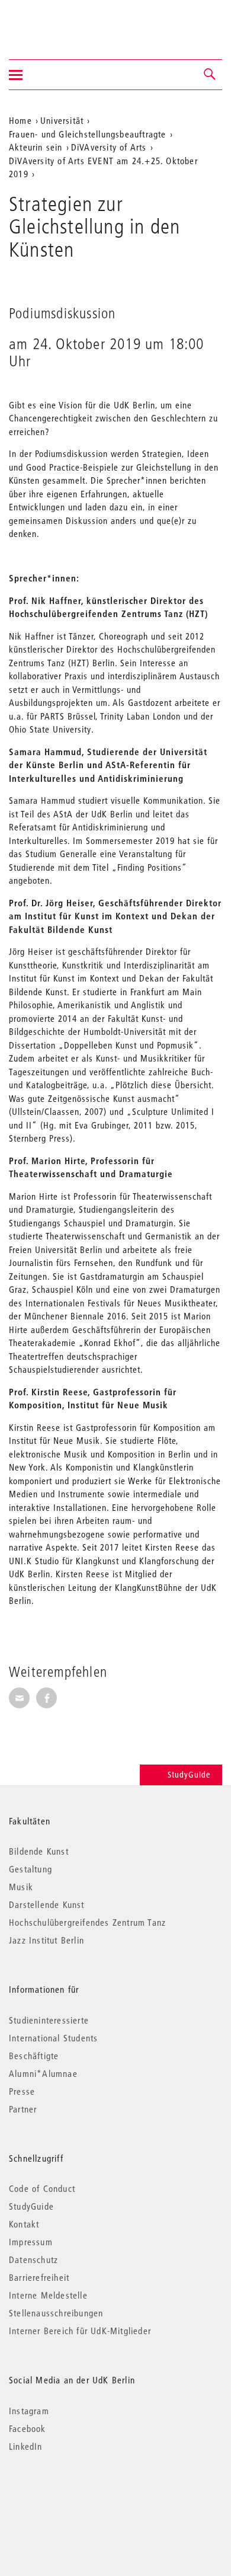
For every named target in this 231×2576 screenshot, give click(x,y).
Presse (22, 2091)
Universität (62, 120)
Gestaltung (31, 1869)
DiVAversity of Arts (109, 147)
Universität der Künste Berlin (55, 22)
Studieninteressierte (49, 2020)
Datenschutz (33, 2259)
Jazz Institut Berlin (46, 1940)
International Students (53, 2038)
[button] (210, 75)
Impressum (31, 2242)
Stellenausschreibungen (56, 2313)
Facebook (28, 2428)
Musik (21, 1887)
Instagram (29, 2411)
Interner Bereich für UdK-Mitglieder (80, 2331)
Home (20, 120)
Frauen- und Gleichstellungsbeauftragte (88, 134)
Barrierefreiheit (39, 2277)
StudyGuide (189, 1775)
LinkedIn (26, 2446)
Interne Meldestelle (48, 2295)
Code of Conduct (42, 2188)
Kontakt (24, 2224)
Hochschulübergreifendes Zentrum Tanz (87, 1922)
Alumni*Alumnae (43, 2073)
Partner (23, 2109)
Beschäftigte (34, 2056)
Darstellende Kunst (47, 1904)
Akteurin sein (36, 147)
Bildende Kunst (39, 1851)
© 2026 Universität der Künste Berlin (71, 2496)
